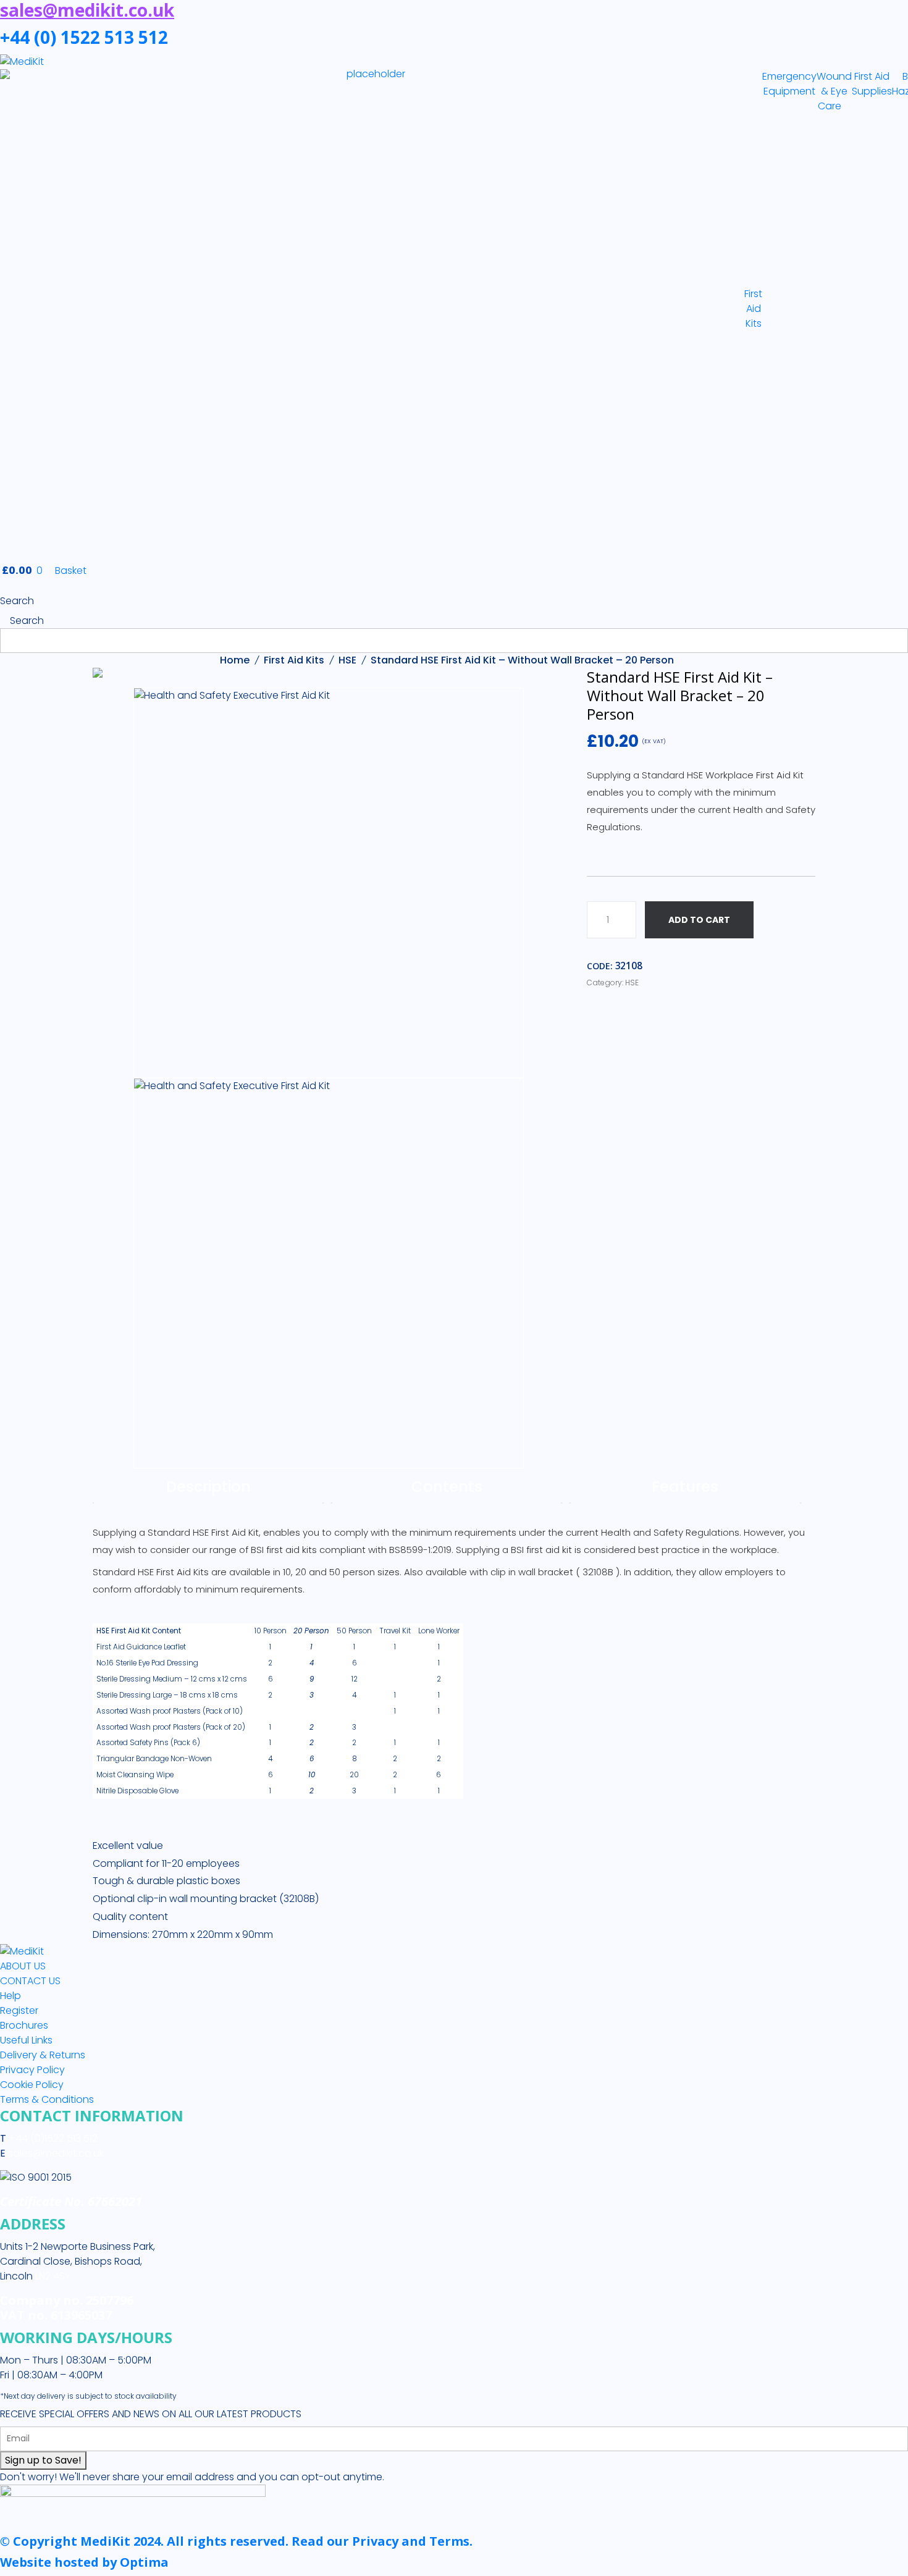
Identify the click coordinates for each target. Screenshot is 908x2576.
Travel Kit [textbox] (395, 1631)
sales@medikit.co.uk (56, 2153)
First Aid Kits (294, 660)
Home (235, 660)
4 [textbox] (354, 1695)
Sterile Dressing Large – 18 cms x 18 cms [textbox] (167, 1695)
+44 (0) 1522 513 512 (84, 37)
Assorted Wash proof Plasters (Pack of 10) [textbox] (170, 1711)
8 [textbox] (355, 1759)
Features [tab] (685, 1487)
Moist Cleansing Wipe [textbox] (135, 1775)
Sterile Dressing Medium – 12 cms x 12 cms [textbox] (172, 1679)
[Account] (4, 586)
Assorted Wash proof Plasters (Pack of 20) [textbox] (171, 1727)
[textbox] (172, 1631)
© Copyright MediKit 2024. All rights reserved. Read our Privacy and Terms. (236, 2541)
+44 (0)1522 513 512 (52, 2138)
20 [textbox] (354, 1775)
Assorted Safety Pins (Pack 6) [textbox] (148, 1743)
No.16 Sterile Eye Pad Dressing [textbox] (147, 1663)
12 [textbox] (355, 1679)
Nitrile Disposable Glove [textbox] (137, 1791)
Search (17, 601)
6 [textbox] (355, 1663)
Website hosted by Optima (84, 2562)
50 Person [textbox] (354, 1631)
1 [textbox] (270, 1647)
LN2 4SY (53, 2276)
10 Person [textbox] (271, 1631)
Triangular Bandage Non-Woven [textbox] (154, 1759)
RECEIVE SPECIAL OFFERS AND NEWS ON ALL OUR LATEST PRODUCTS (151, 2414)
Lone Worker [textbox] (439, 1631)
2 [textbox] (270, 1663)
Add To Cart (699, 920)
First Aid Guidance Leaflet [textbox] (141, 1647)
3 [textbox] (354, 1727)
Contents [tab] (447, 1487)
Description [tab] (208, 1487)
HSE (347, 660)
